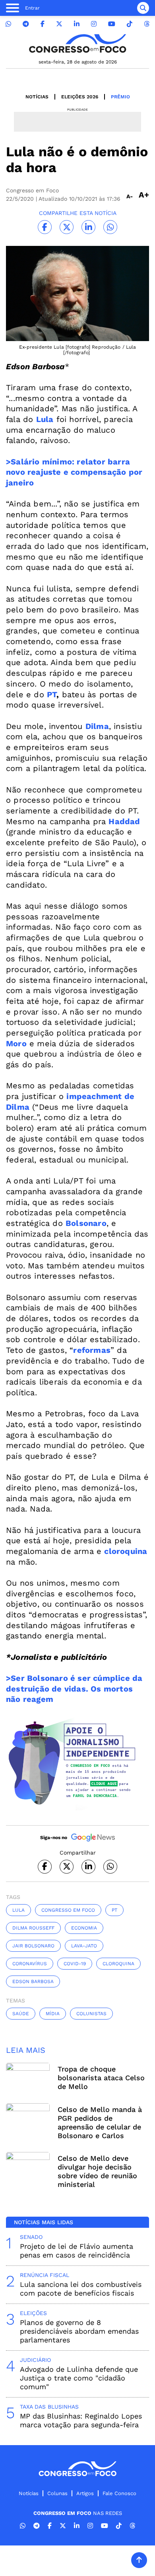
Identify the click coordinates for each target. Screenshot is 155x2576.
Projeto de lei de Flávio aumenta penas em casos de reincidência (77, 2251)
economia (84, 1928)
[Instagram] (94, 24)
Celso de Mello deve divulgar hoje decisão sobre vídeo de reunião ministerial (97, 2171)
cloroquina (118, 1964)
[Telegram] (26, 24)
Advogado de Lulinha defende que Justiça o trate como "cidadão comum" (79, 2378)
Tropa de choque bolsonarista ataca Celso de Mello (101, 2078)
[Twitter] (59, 24)
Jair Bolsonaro (33, 1946)
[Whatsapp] (8, 24)
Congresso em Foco (68, 1910)
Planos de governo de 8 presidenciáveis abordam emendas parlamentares (79, 2331)
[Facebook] (43, 24)
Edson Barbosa (33, 1981)
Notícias (37, 97)
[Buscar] (143, 8)
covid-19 (75, 1964)
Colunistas (91, 2014)
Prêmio (120, 97)
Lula (18, 1910)
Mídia (53, 2014)
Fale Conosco (119, 2493)
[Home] (77, 43)
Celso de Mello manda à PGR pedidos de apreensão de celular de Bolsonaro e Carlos (100, 2122)
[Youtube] (112, 24)
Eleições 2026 (80, 97)
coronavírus (30, 1964)
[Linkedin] (77, 24)
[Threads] (147, 24)
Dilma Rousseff (33, 1928)
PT (52, 694)
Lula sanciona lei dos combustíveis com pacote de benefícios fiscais (81, 2289)
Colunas (57, 2493)
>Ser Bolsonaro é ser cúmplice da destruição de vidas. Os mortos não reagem (74, 1689)
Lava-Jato (84, 1946)
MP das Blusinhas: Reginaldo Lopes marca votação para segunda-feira (81, 2420)
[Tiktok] (130, 24)
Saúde (21, 2014)
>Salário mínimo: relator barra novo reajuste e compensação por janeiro (74, 472)
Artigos (85, 2493)
